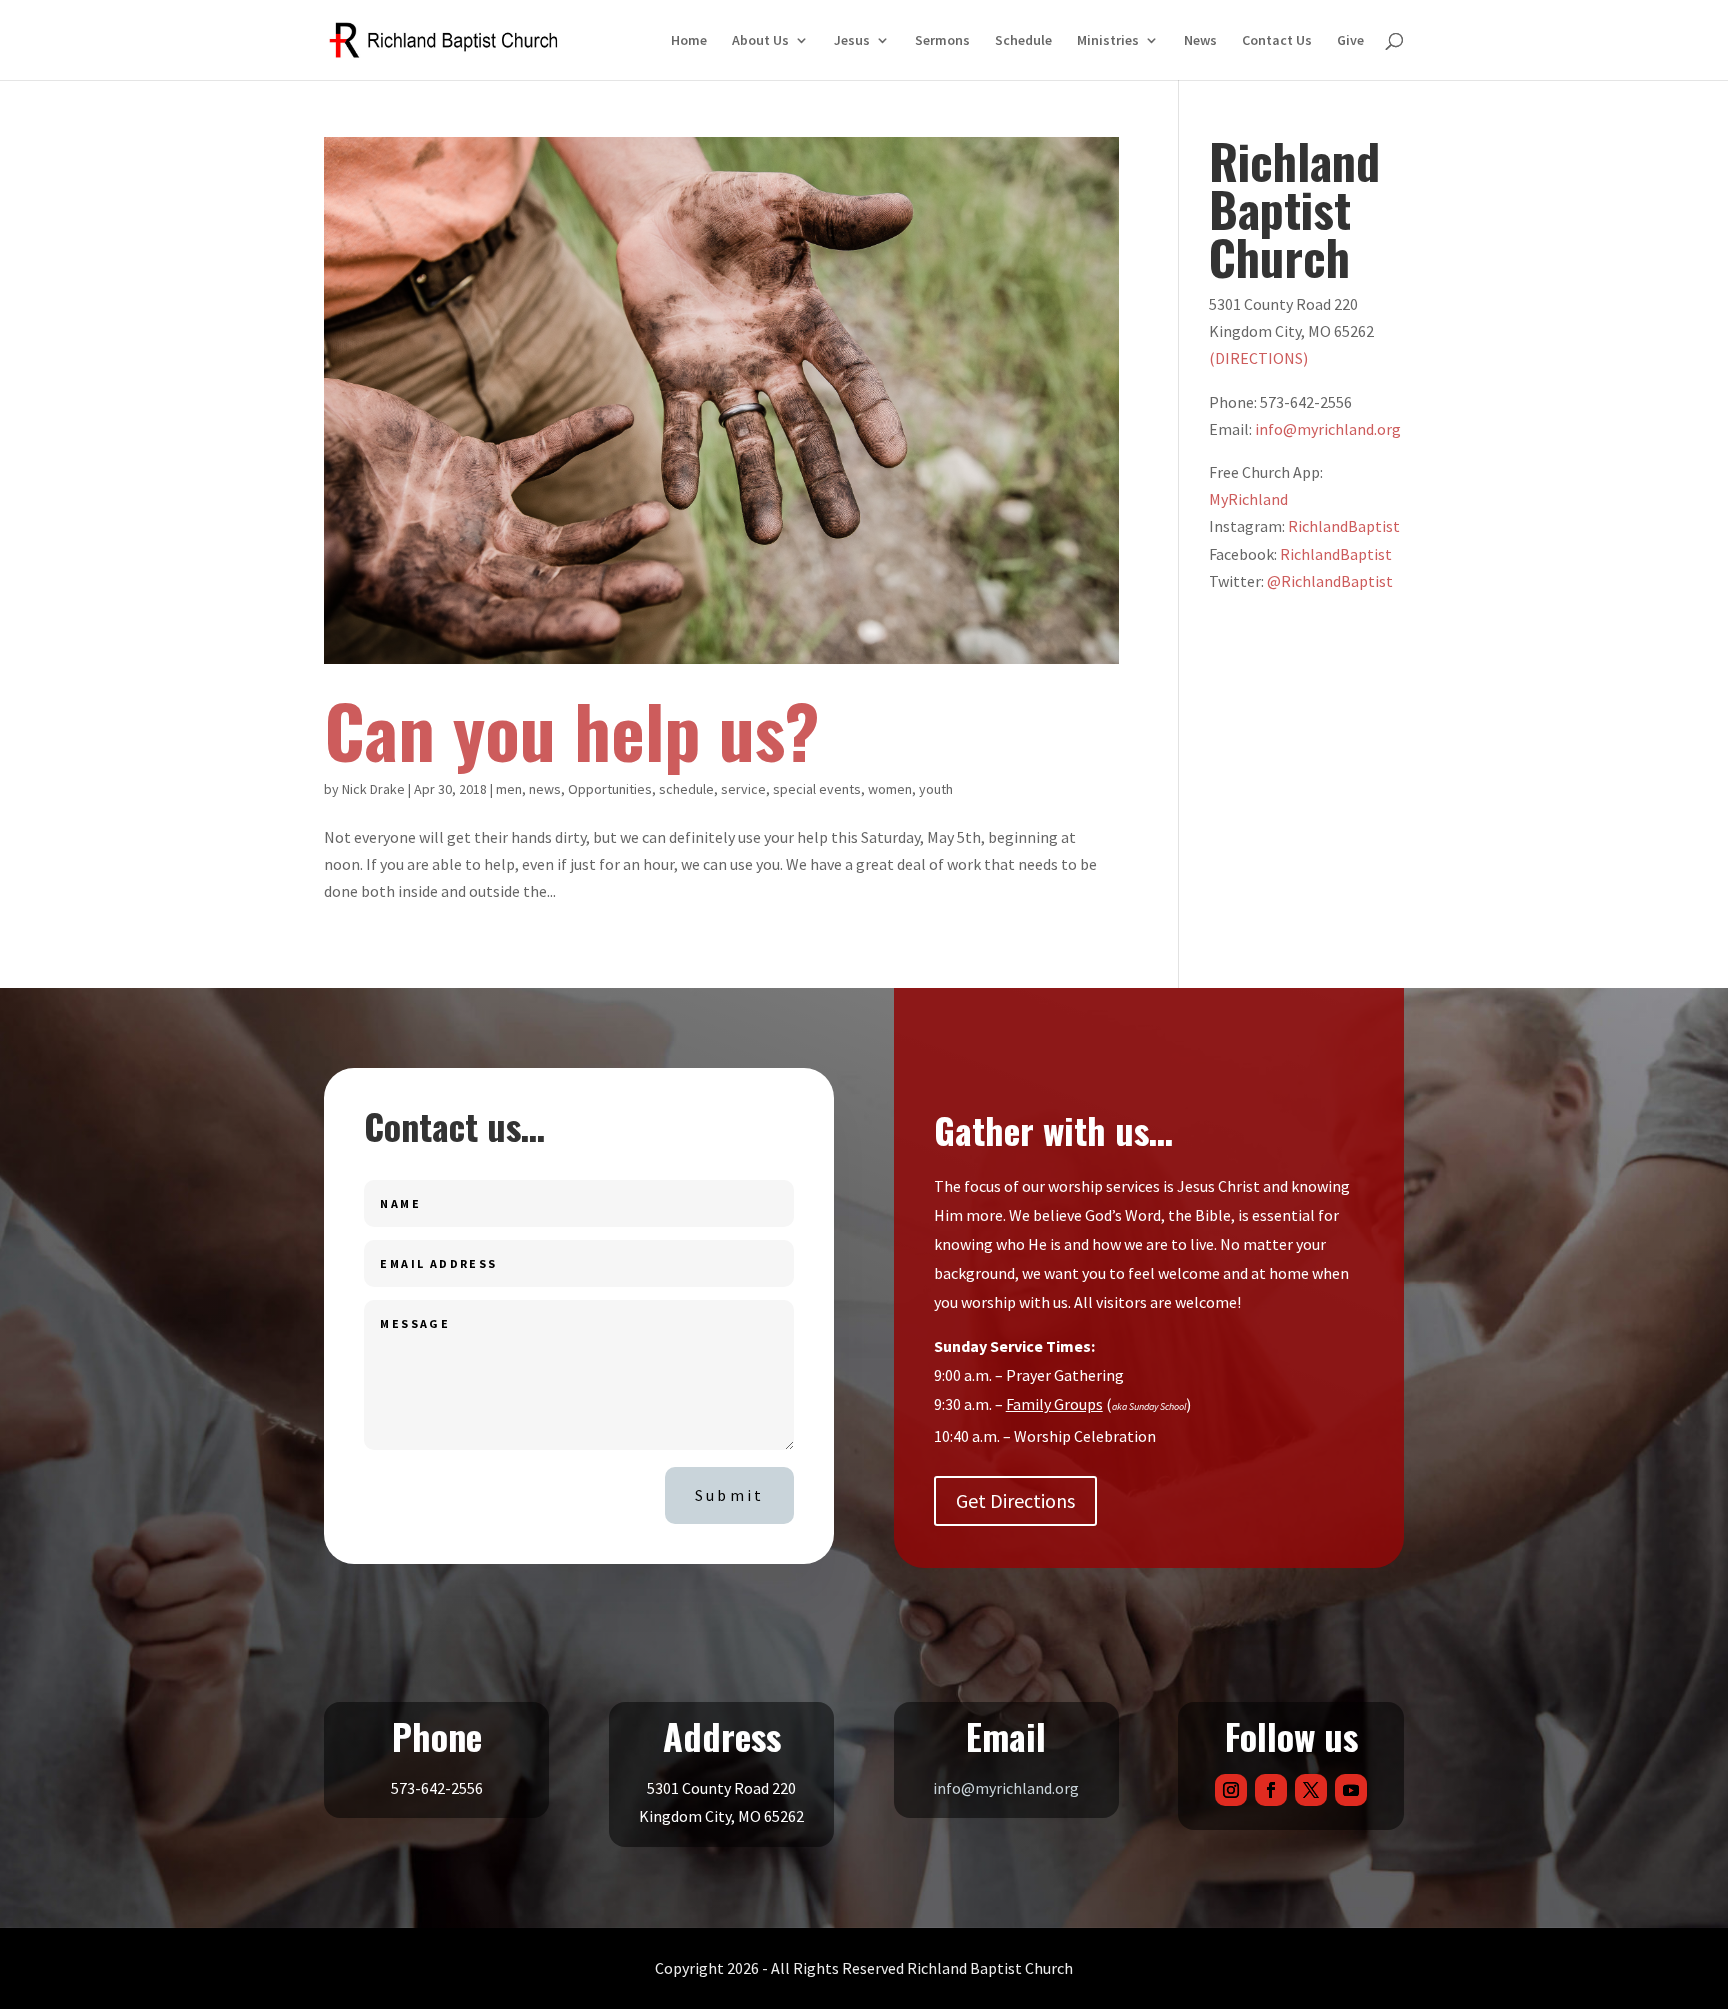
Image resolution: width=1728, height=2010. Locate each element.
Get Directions (1015, 1500)
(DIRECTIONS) (1258, 358)
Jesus (852, 41)
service (743, 789)
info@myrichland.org (1328, 429)
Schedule (1023, 41)
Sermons (942, 41)
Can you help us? (572, 729)
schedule (686, 789)
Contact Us (1277, 41)
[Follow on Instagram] (1231, 1790)
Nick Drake (373, 789)
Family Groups (1054, 1404)
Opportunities (610, 789)
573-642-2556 (437, 1788)
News (1200, 41)
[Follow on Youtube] (1351, 1790)
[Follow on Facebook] (1271, 1790)
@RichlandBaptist (1330, 581)
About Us (760, 41)
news (545, 789)
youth (936, 789)
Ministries (1108, 41)
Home (689, 41)
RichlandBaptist (1344, 526)
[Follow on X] (1311, 1790)
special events (817, 789)
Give (1350, 41)
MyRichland (1248, 499)
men (509, 789)
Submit (729, 1495)
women (890, 789)
